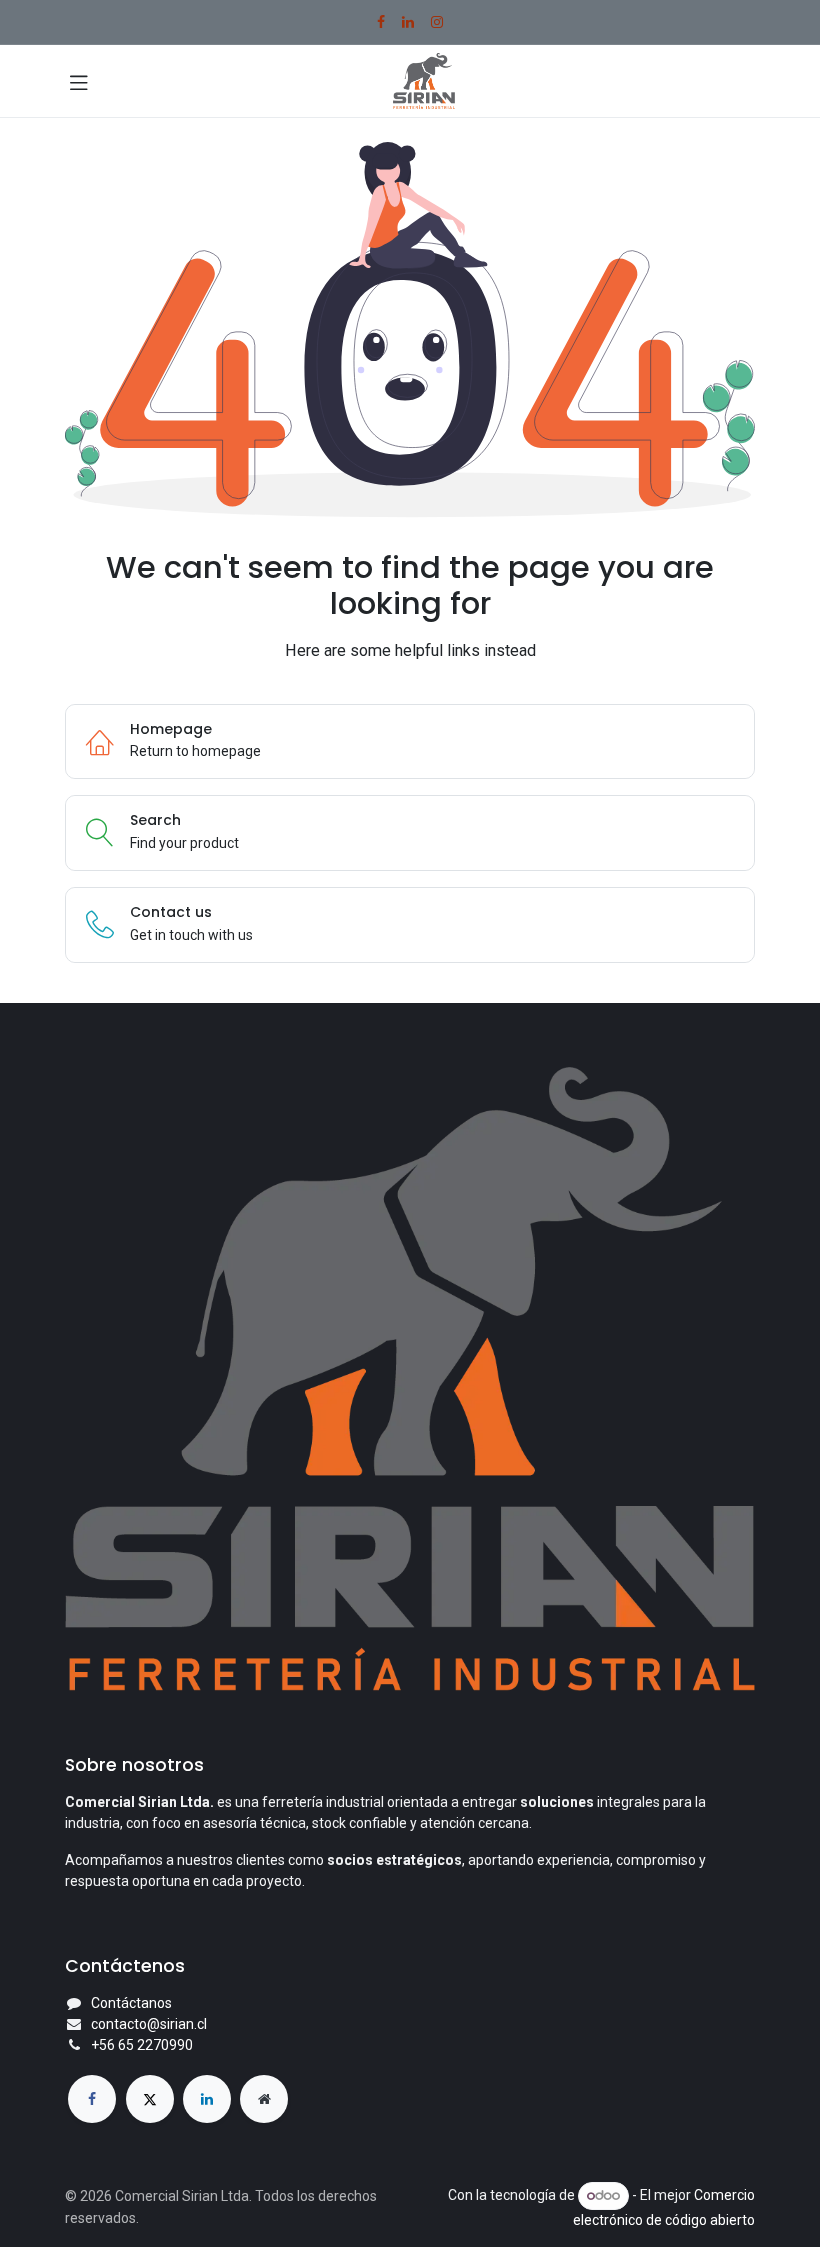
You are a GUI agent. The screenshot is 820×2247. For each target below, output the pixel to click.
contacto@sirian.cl (149, 2024)
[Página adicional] (264, 2099)
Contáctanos (131, 2003)
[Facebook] (381, 22)
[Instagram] (437, 22)
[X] (150, 2099)
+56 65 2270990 (142, 2045)
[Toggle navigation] (79, 81)
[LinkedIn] (408, 22)
